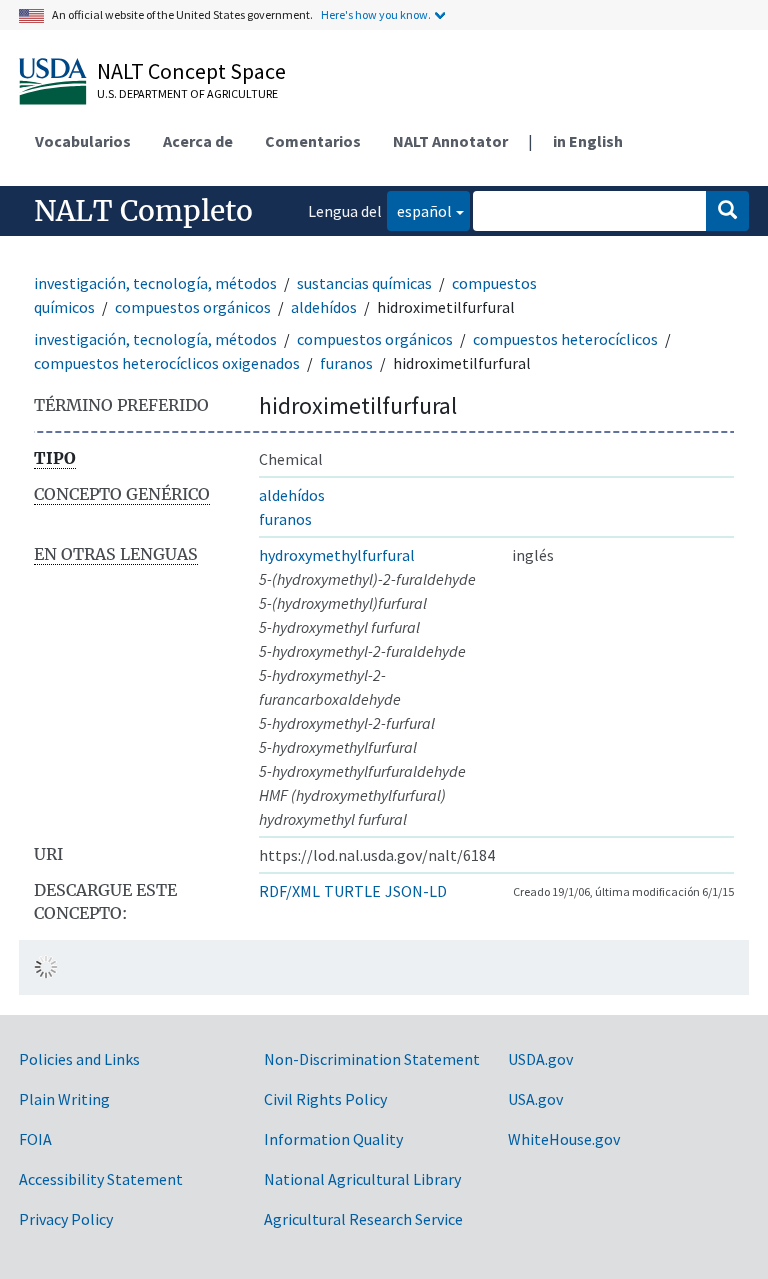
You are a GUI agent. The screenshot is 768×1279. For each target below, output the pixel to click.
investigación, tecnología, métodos (155, 283)
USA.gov (535, 1099)
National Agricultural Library (362, 1179)
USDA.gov (540, 1059)
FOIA (35, 1139)
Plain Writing (64, 1099)
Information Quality (333, 1139)
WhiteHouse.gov (564, 1139)
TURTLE (352, 891)
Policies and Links (79, 1059)
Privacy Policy (66, 1219)
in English (588, 141)
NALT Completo (143, 211)
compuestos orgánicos (193, 307)
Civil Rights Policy (325, 1099)
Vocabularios (83, 141)
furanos (346, 363)
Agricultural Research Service (363, 1219)
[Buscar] (727, 211)
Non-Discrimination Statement (372, 1059)
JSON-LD (416, 891)
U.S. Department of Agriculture (187, 93)
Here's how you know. (376, 14)
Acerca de (198, 141)
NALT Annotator (450, 141)
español (419, 210)
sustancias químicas (364, 283)
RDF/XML (289, 891)
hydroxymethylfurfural (337, 555)
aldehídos (324, 307)
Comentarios (313, 141)
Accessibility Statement (101, 1179)
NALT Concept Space (191, 71)
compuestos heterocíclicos (565, 339)
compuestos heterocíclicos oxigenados (167, 363)
